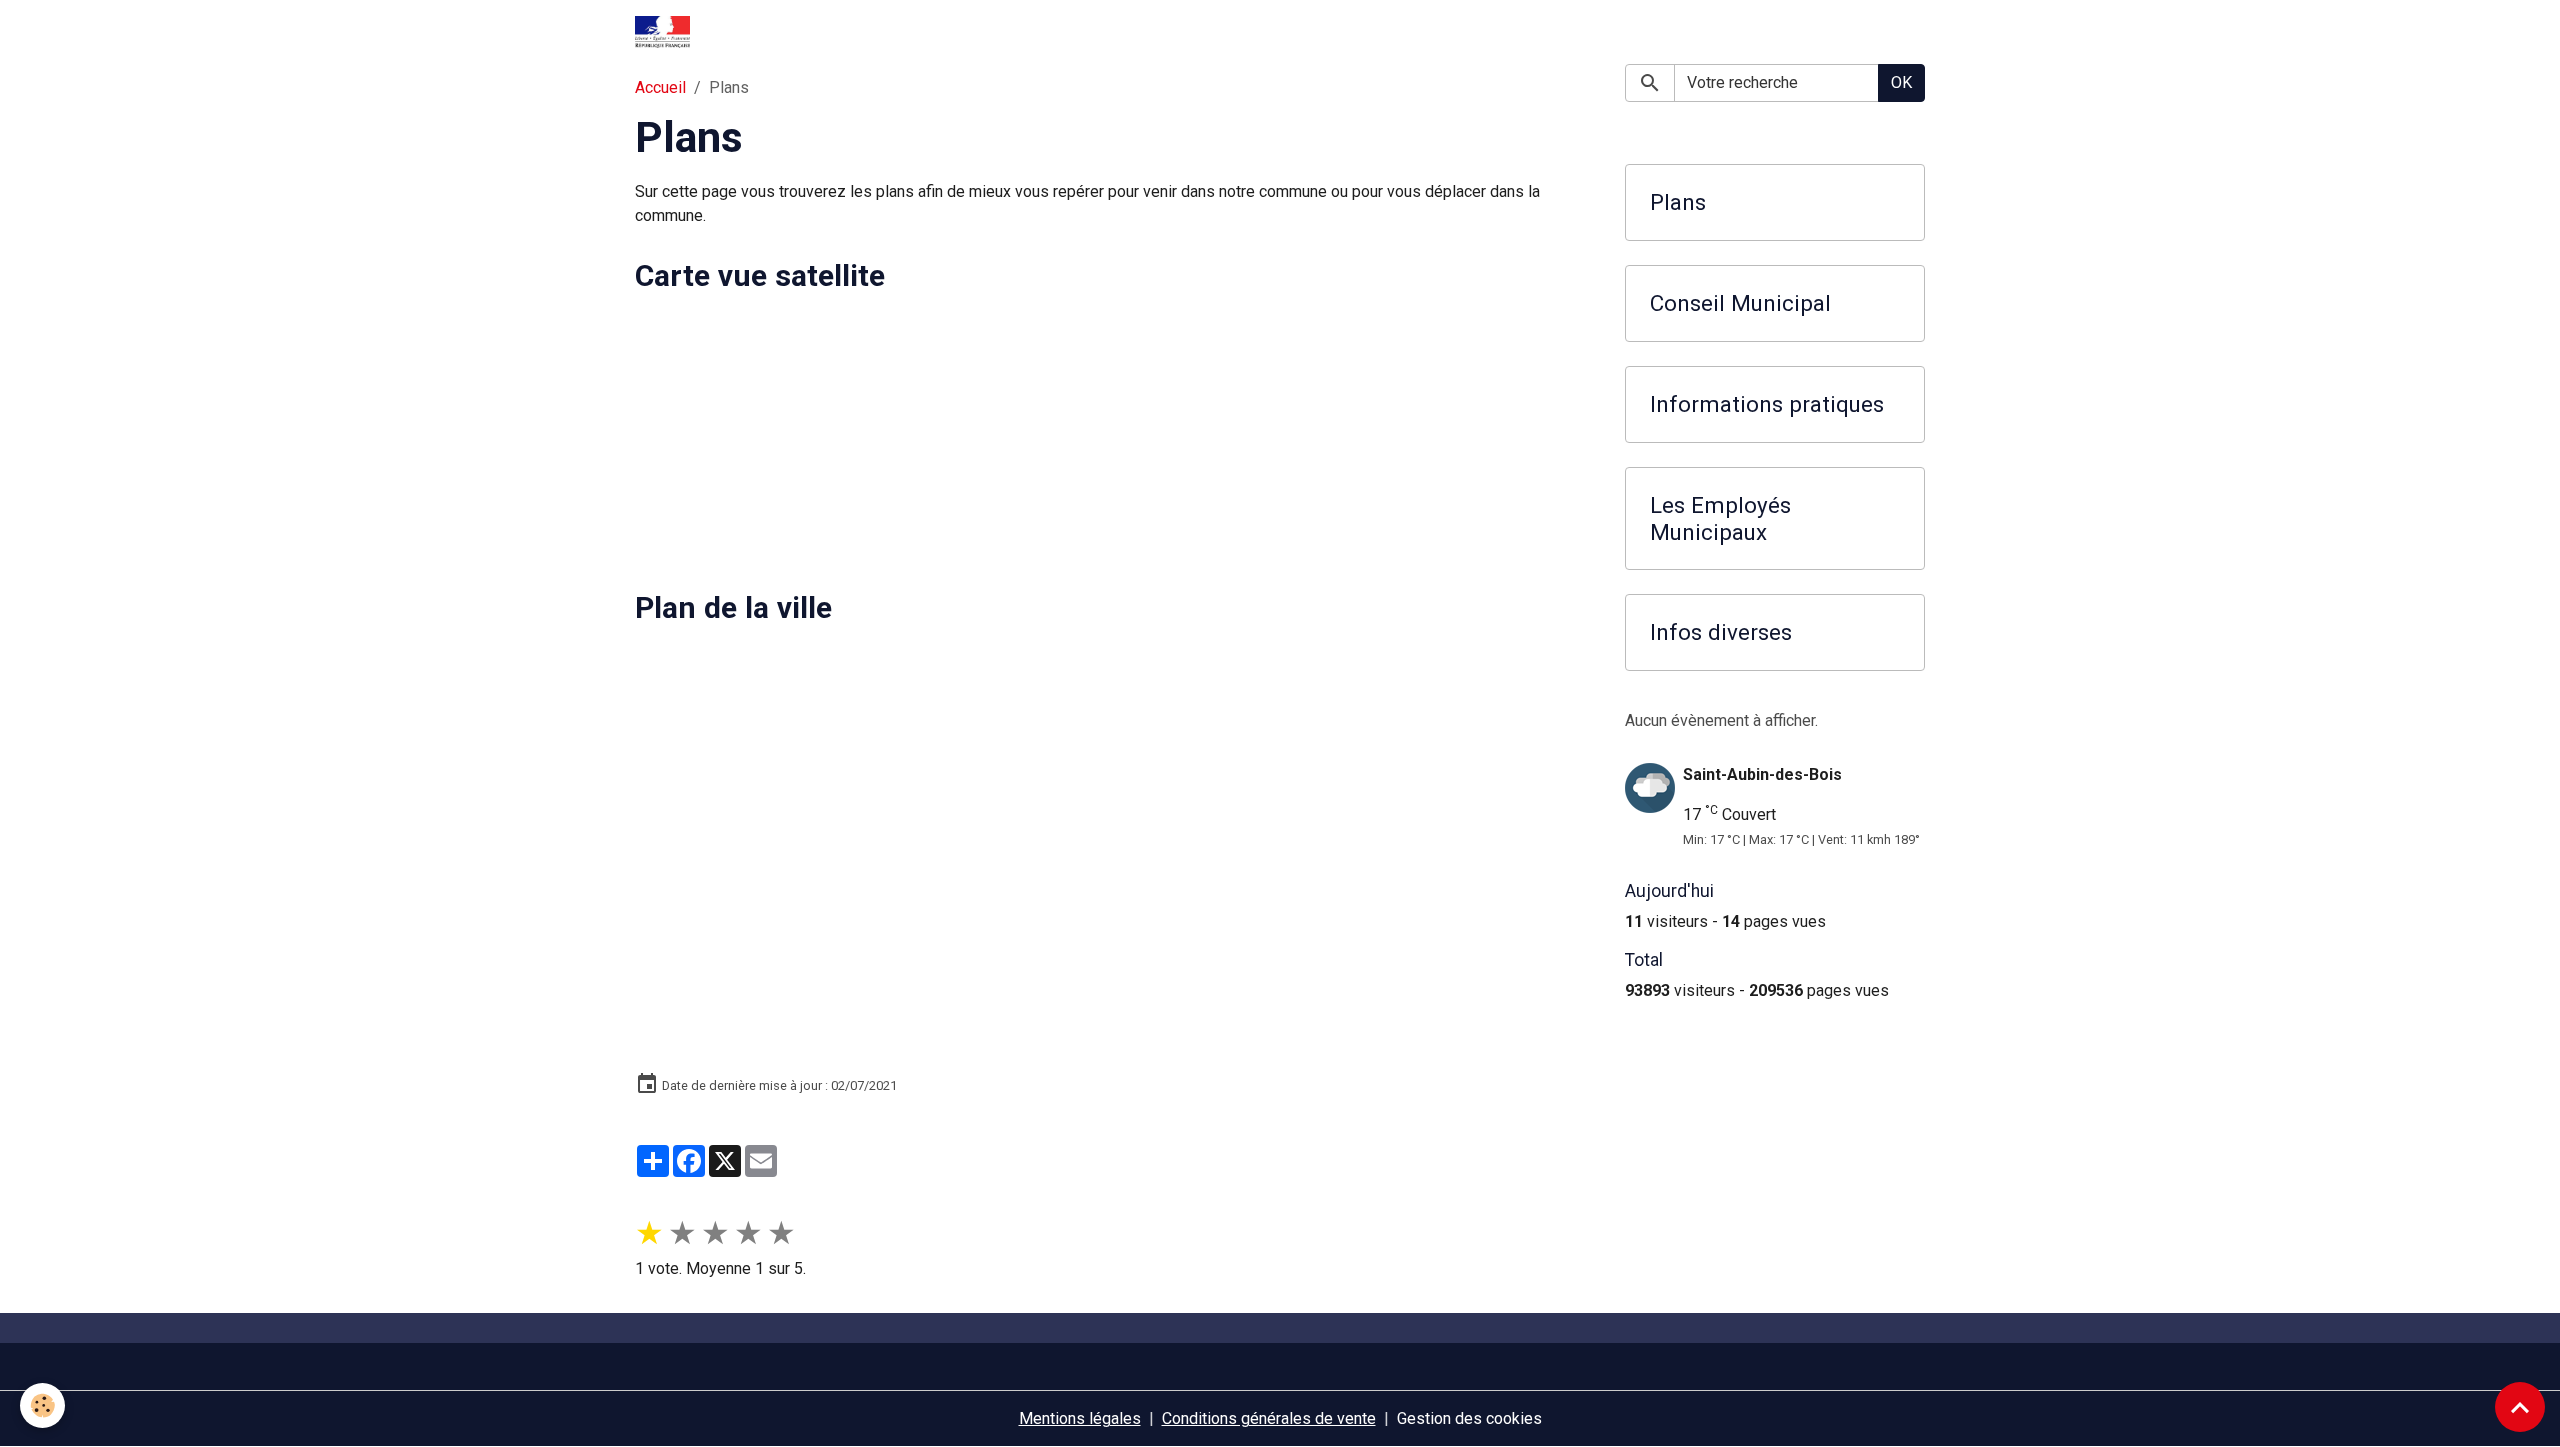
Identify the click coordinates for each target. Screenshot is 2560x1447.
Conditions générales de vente (1269, 1418)
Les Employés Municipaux (1720, 518)
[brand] (666, 32)
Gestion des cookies (1469, 1418)
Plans (1678, 202)
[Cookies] (42, 1405)
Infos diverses (1721, 632)
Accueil (660, 87)
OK (1901, 82)
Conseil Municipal (1740, 303)
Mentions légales (1080, 1418)
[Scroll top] (2520, 1407)
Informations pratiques (1767, 404)
